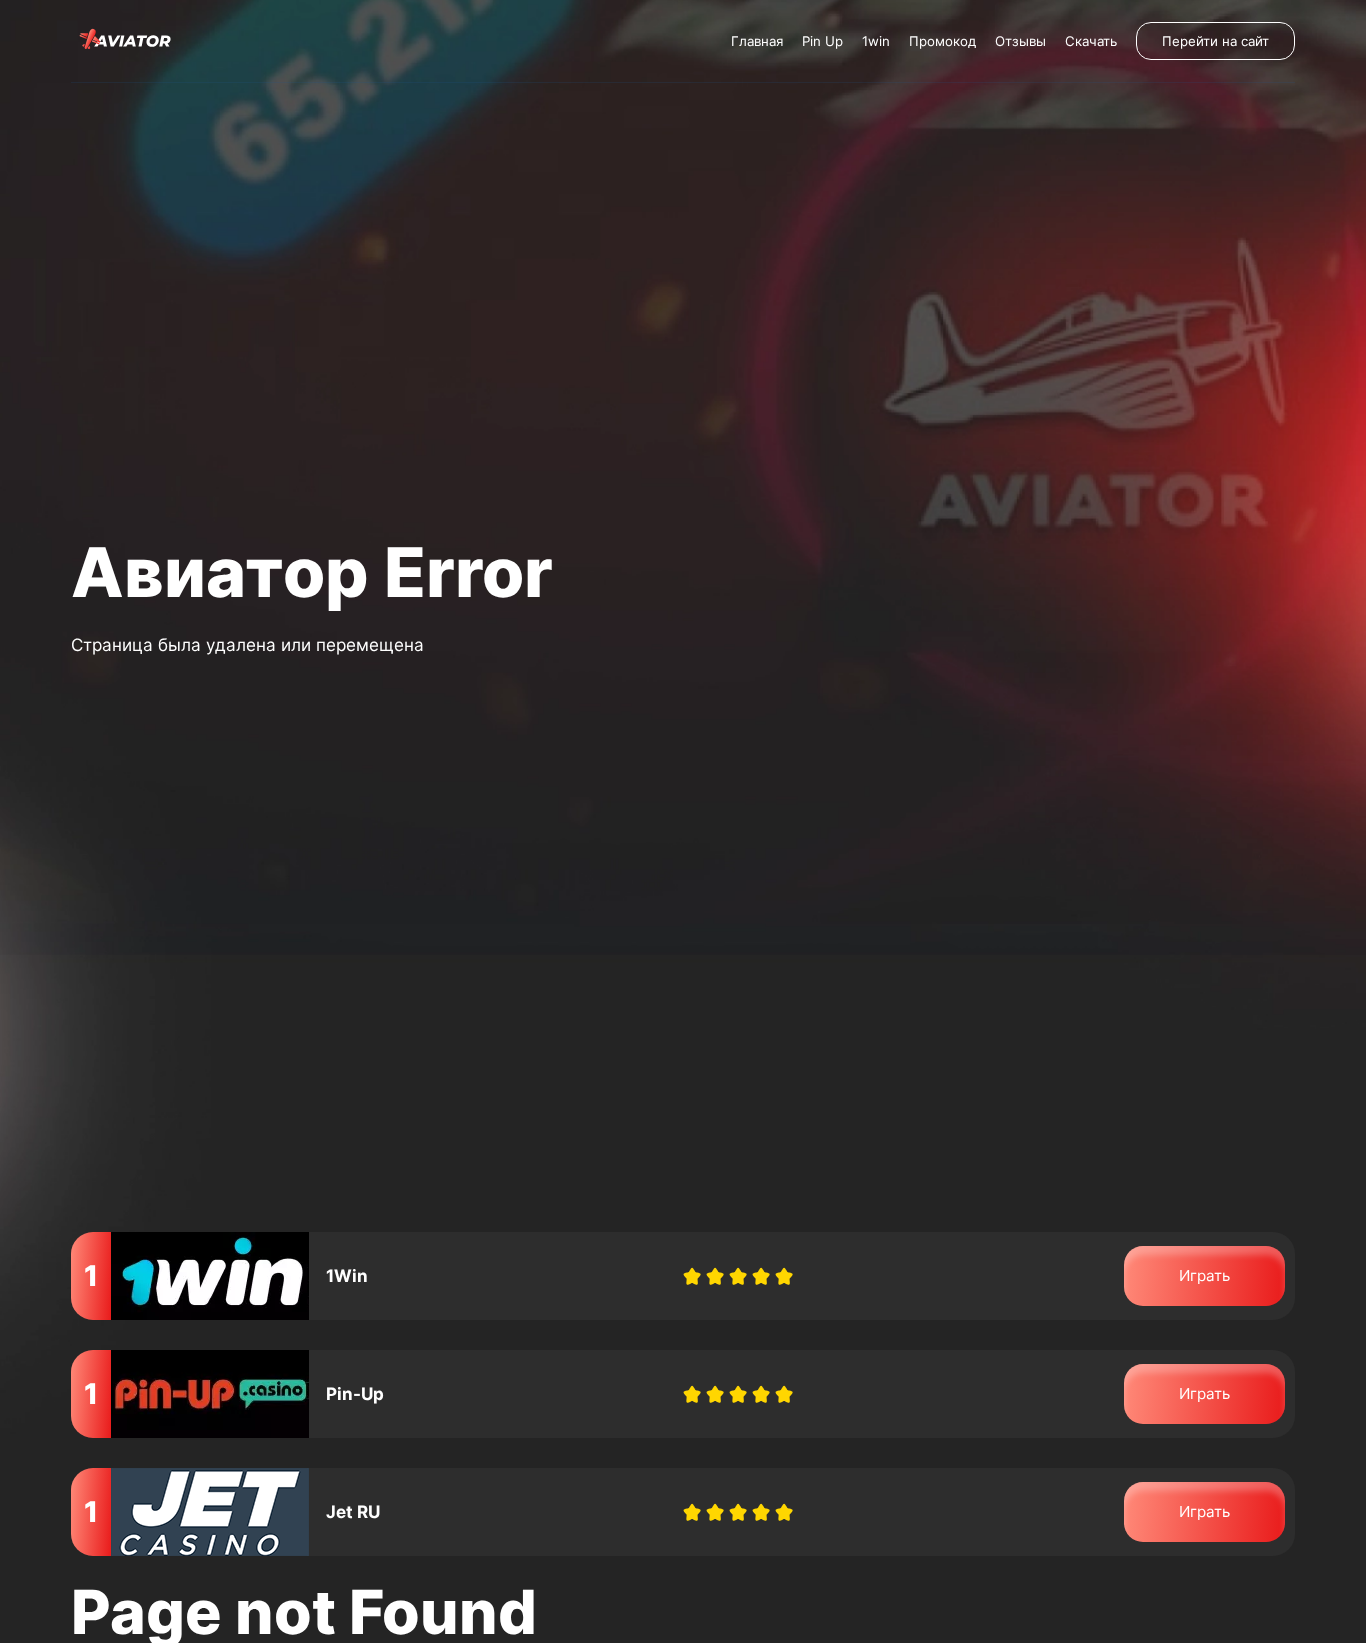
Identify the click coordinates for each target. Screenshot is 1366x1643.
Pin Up (822, 41)
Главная (757, 41)
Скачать (1091, 41)
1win (876, 41)
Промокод (942, 41)
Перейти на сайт (1215, 41)
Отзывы (1020, 41)
